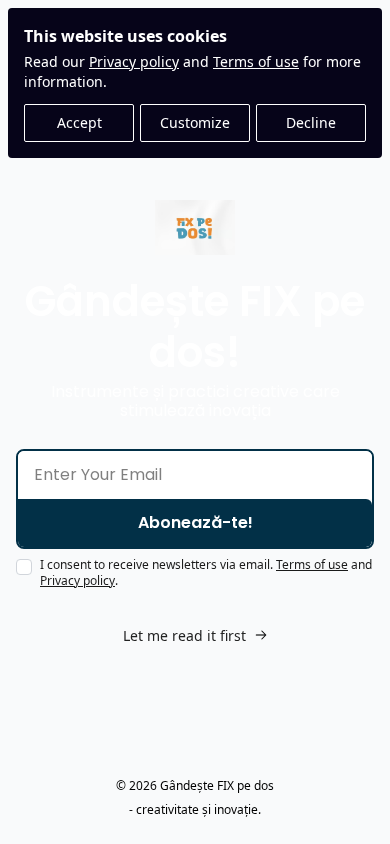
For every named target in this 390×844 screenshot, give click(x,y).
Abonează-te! (195, 522)
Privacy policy (134, 61)
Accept (79, 122)
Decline (311, 122)
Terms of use (256, 61)
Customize (195, 122)
